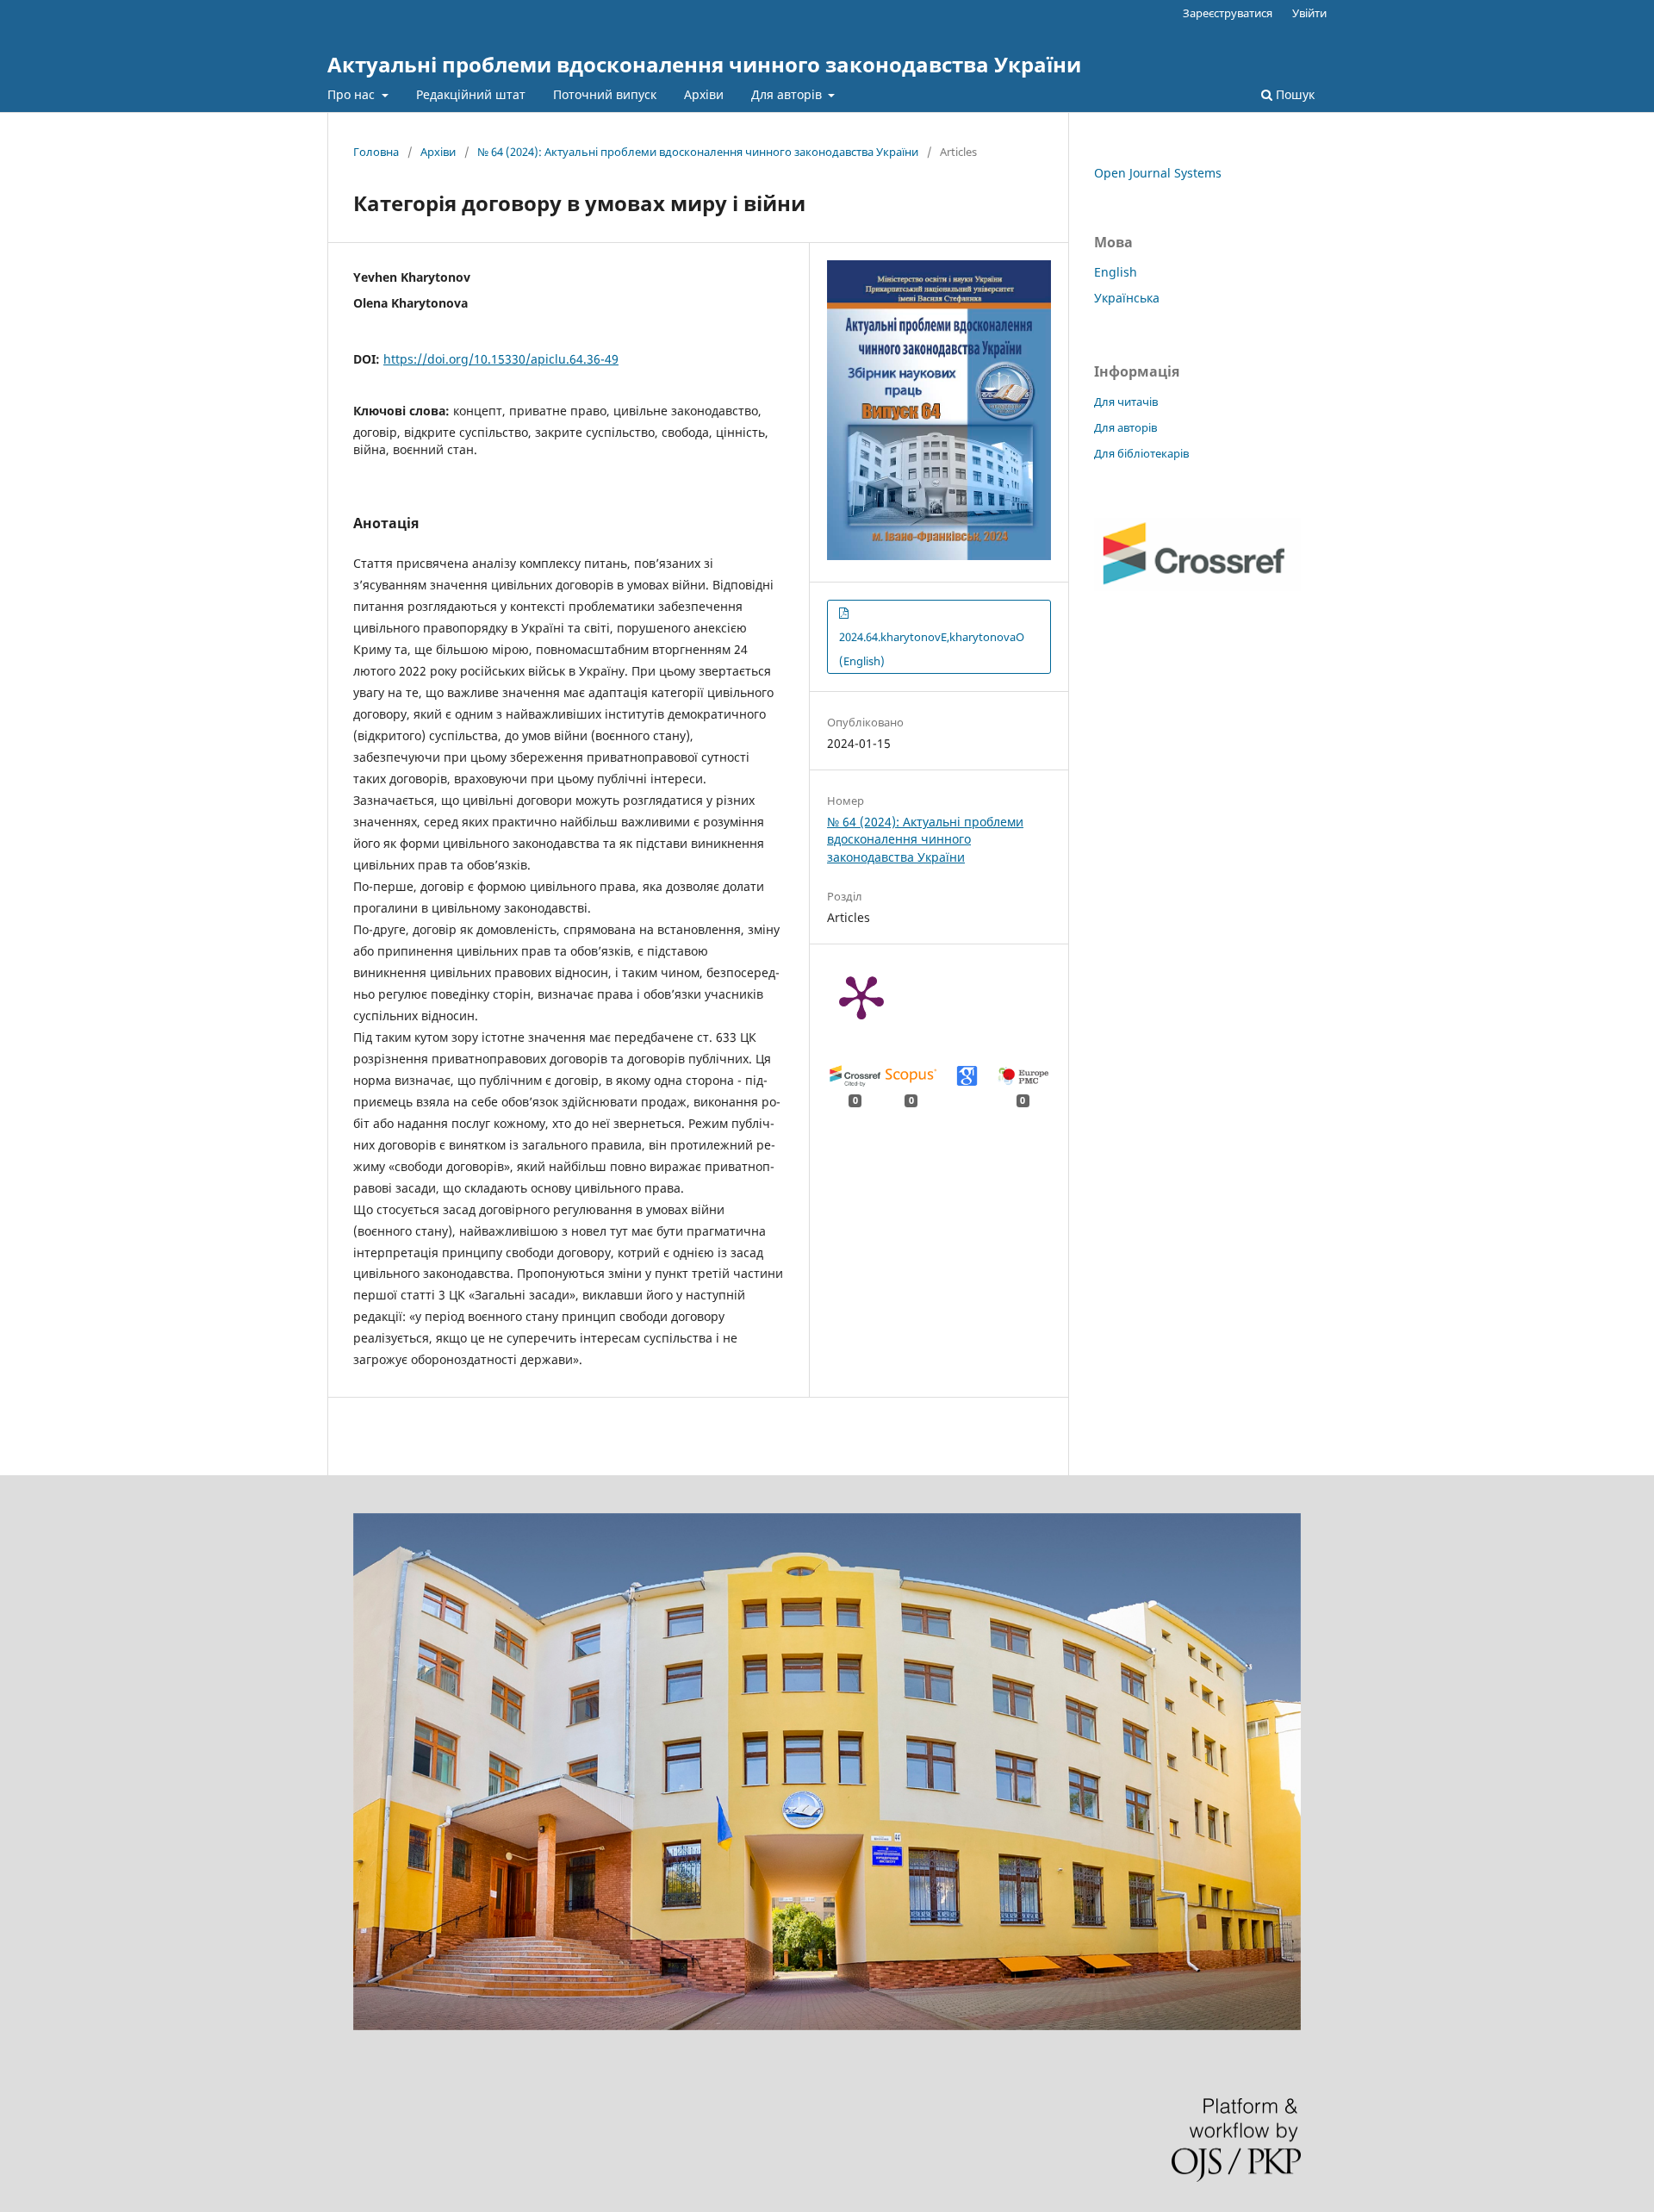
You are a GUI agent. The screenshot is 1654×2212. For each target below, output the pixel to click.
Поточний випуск (605, 94)
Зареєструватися (1228, 13)
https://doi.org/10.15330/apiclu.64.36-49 (501, 359)
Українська (1127, 298)
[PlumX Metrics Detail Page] (861, 996)
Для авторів (788, 94)
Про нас (353, 94)
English (1116, 272)
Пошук (1293, 94)
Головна (376, 152)
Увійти (1309, 13)
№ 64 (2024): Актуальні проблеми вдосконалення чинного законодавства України (698, 152)
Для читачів (1126, 402)
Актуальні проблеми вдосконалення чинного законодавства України (704, 64)
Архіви (704, 94)
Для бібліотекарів (1141, 453)
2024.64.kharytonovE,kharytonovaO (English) (932, 649)
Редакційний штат (471, 94)
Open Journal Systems (1158, 173)
